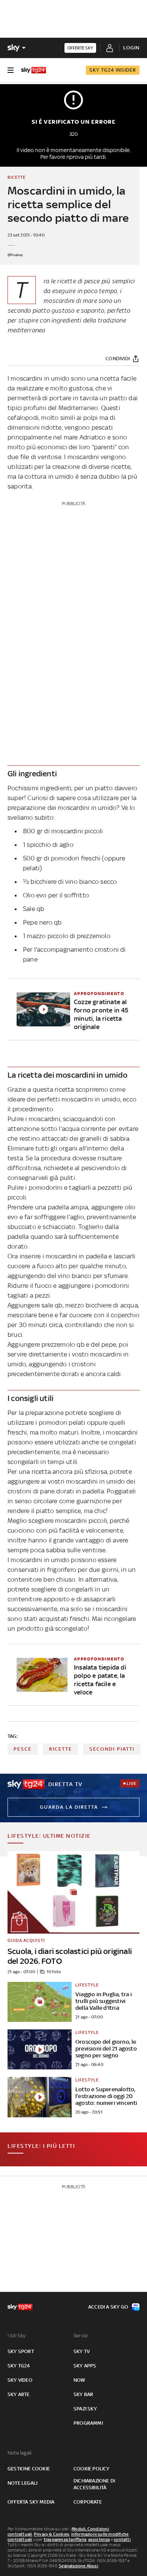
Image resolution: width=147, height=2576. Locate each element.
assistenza (99, 2539)
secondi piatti (112, 1749)
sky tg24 (19, 2366)
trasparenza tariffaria (65, 2539)
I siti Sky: (17, 2336)
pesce (23, 1749)
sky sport (21, 2351)
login (131, 48)
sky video (20, 2380)
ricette (60, 1749)
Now (80, 2380)
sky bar (83, 2394)
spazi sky (85, 2409)
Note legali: (20, 2453)
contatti (122, 2539)
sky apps (85, 2366)
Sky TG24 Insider (113, 70)
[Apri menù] (11, 70)
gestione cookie (29, 2469)
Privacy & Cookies (52, 2534)
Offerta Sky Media (31, 2502)
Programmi (88, 2423)
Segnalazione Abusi (79, 2566)
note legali (22, 2483)
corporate (88, 2502)
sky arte (19, 2394)
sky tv (82, 2351)
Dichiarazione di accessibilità (94, 2484)
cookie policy (92, 2469)
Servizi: (81, 2336)
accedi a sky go (108, 2307)
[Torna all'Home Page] (34, 70)
